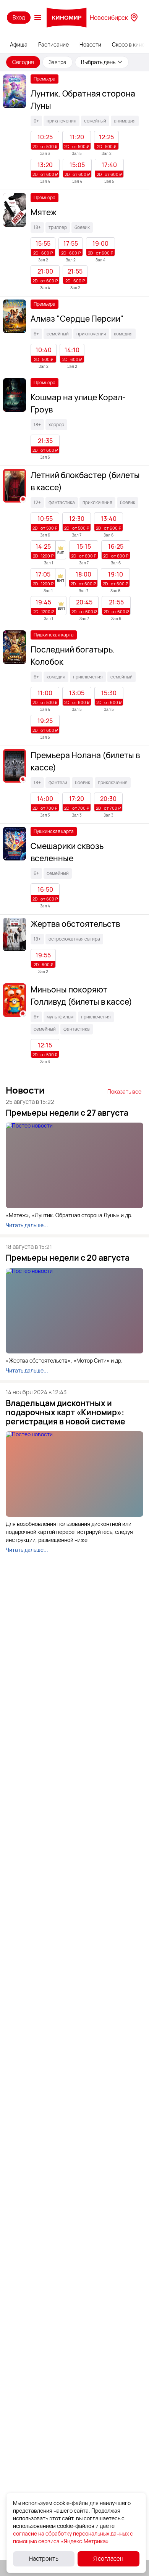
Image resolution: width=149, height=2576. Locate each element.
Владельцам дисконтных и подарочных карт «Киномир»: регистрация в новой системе (66, 1412)
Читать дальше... (27, 1225)
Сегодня (23, 62)
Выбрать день (98, 62)
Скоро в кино (128, 44)
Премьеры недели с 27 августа (67, 1113)
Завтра (57, 62)
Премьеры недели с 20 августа (68, 1258)
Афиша (19, 44)
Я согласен (108, 2559)
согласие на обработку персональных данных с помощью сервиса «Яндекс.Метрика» (73, 2537)
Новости (90, 44)
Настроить (44, 2559)
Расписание (53, 44)
